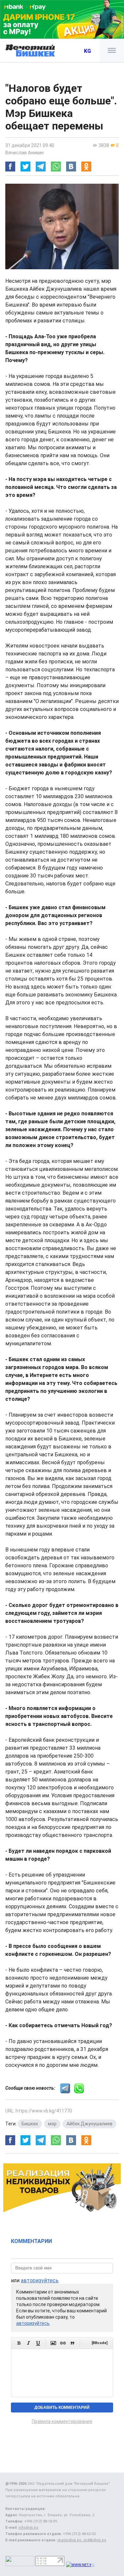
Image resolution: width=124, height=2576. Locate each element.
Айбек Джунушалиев (89, 2124)
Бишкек (30, 2124)
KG (87, 51)
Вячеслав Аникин (24, 153)
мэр (52, 2124)
